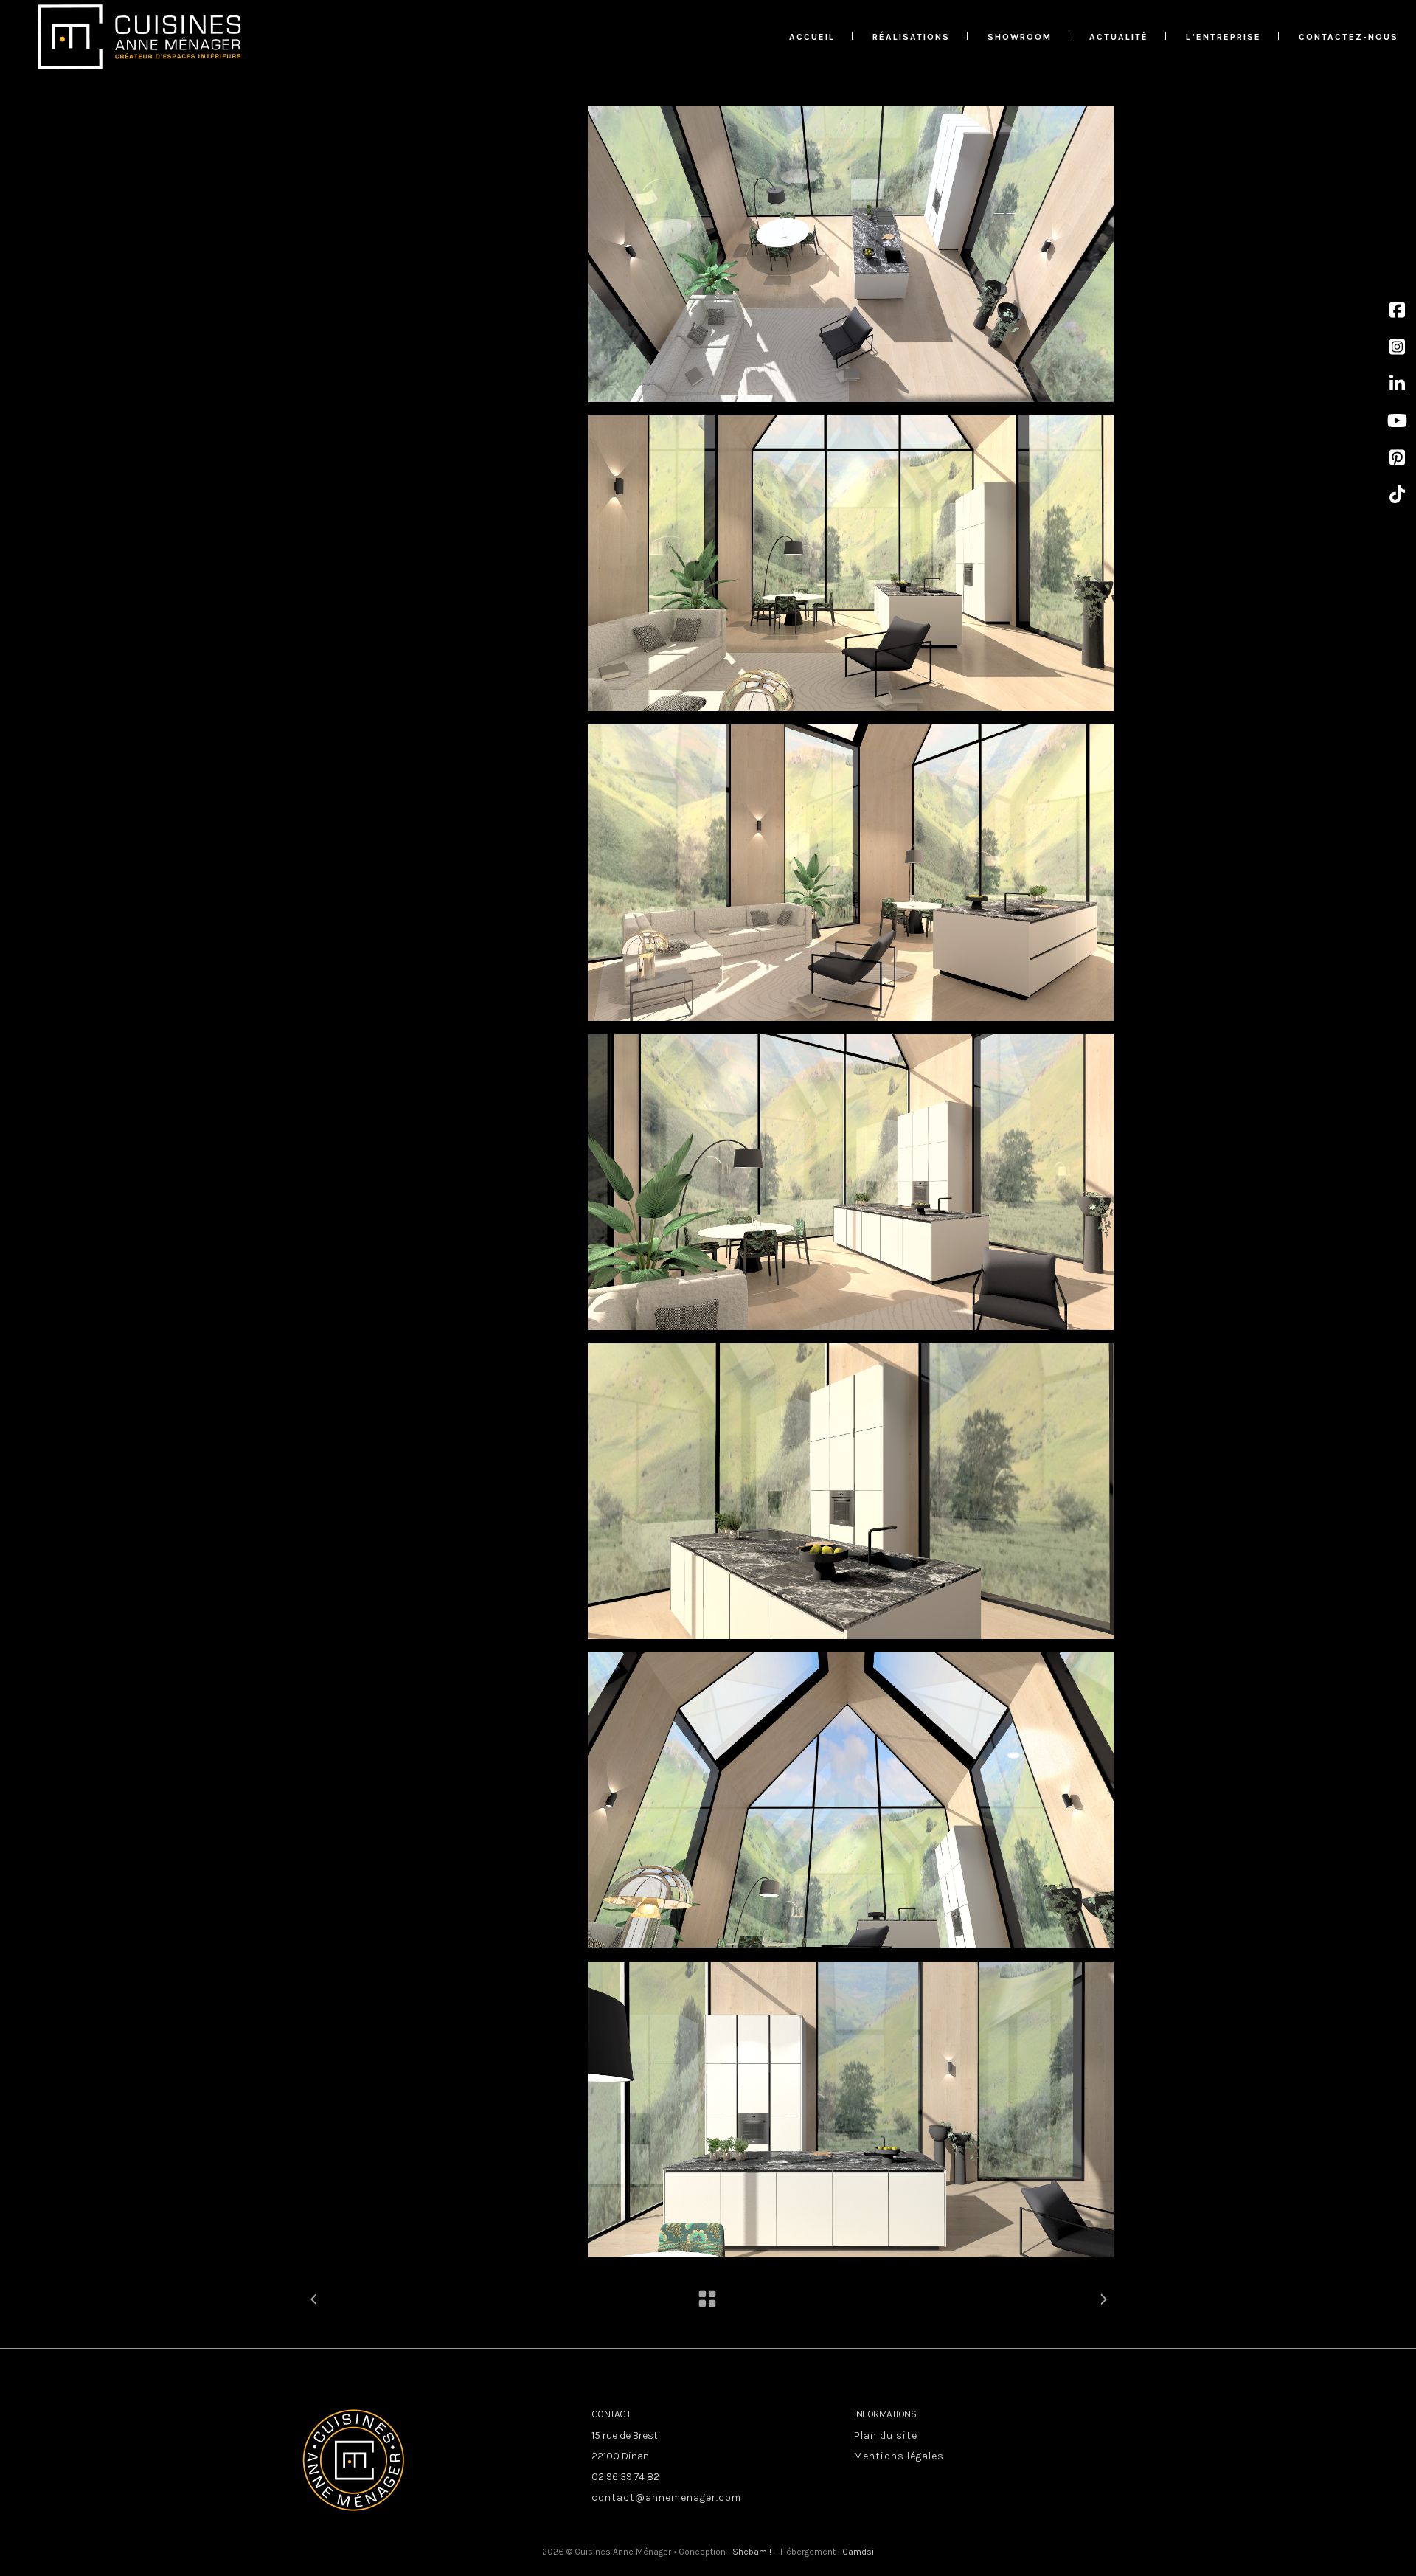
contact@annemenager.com (666, 2497)
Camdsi (858, 2552)
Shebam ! (752, 2552)
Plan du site (886, 2435)
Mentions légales (899, 2456)
